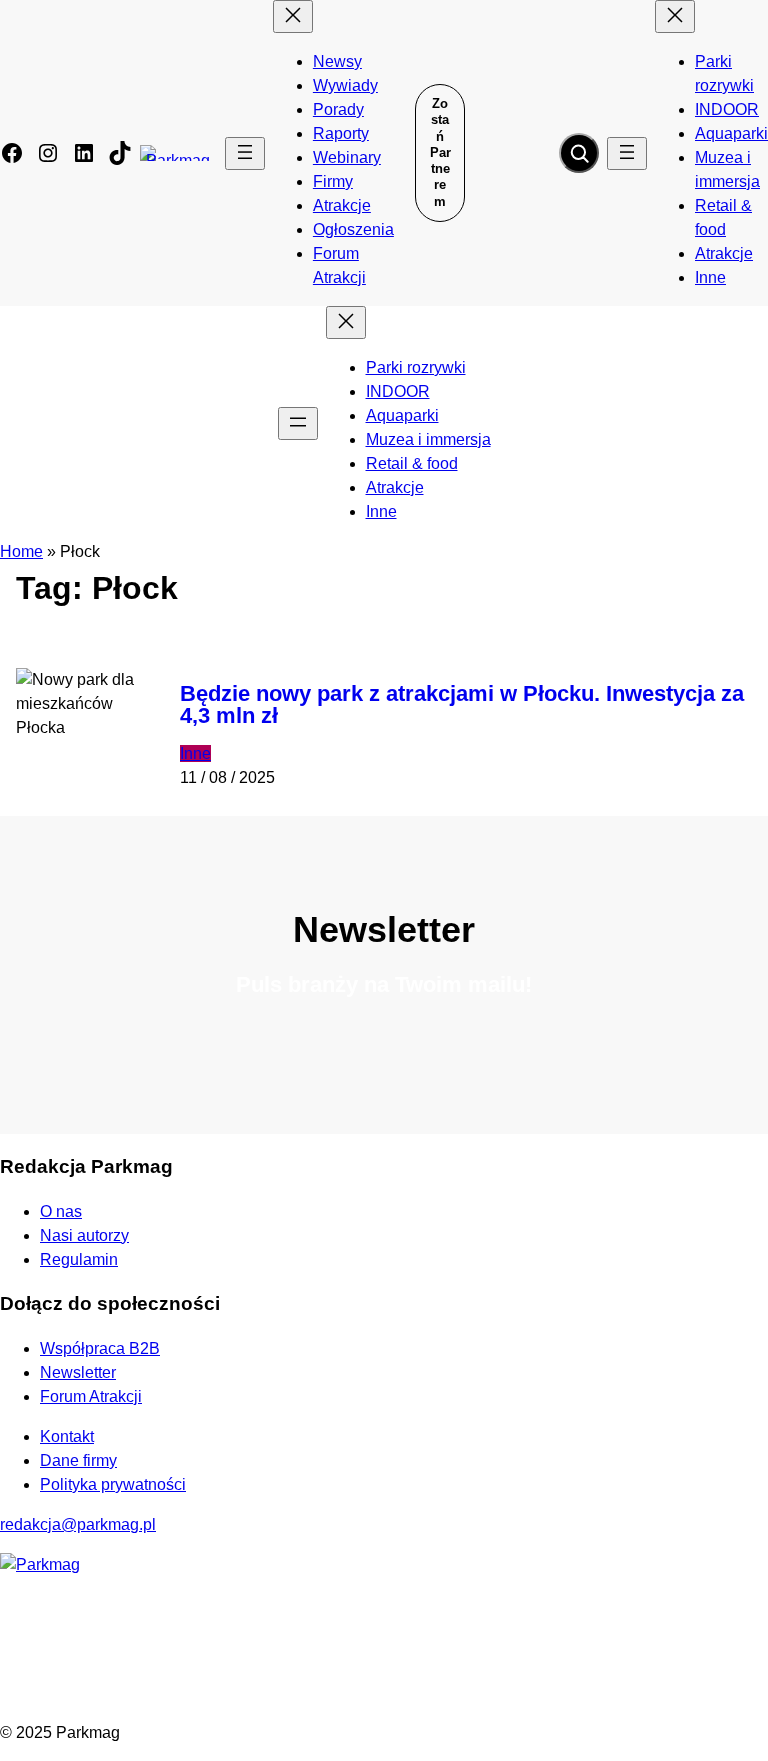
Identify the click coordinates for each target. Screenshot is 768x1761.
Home (21, 551)
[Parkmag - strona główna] (40, 1564)
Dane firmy (78, 1460)
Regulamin (79, 1259)
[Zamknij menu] (293, 16)
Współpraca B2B (100, 1348)
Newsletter (78, 1372)
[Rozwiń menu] (245, 153)
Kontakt (67, 1436)
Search (579, 153)
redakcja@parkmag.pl (78, 1524)
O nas (61, 1211)
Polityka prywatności (113, 1484)
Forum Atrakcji (91, 1396)
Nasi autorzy (84, 1235)
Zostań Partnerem (440, 152)
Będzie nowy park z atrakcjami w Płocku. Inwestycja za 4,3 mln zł (462, 705)
